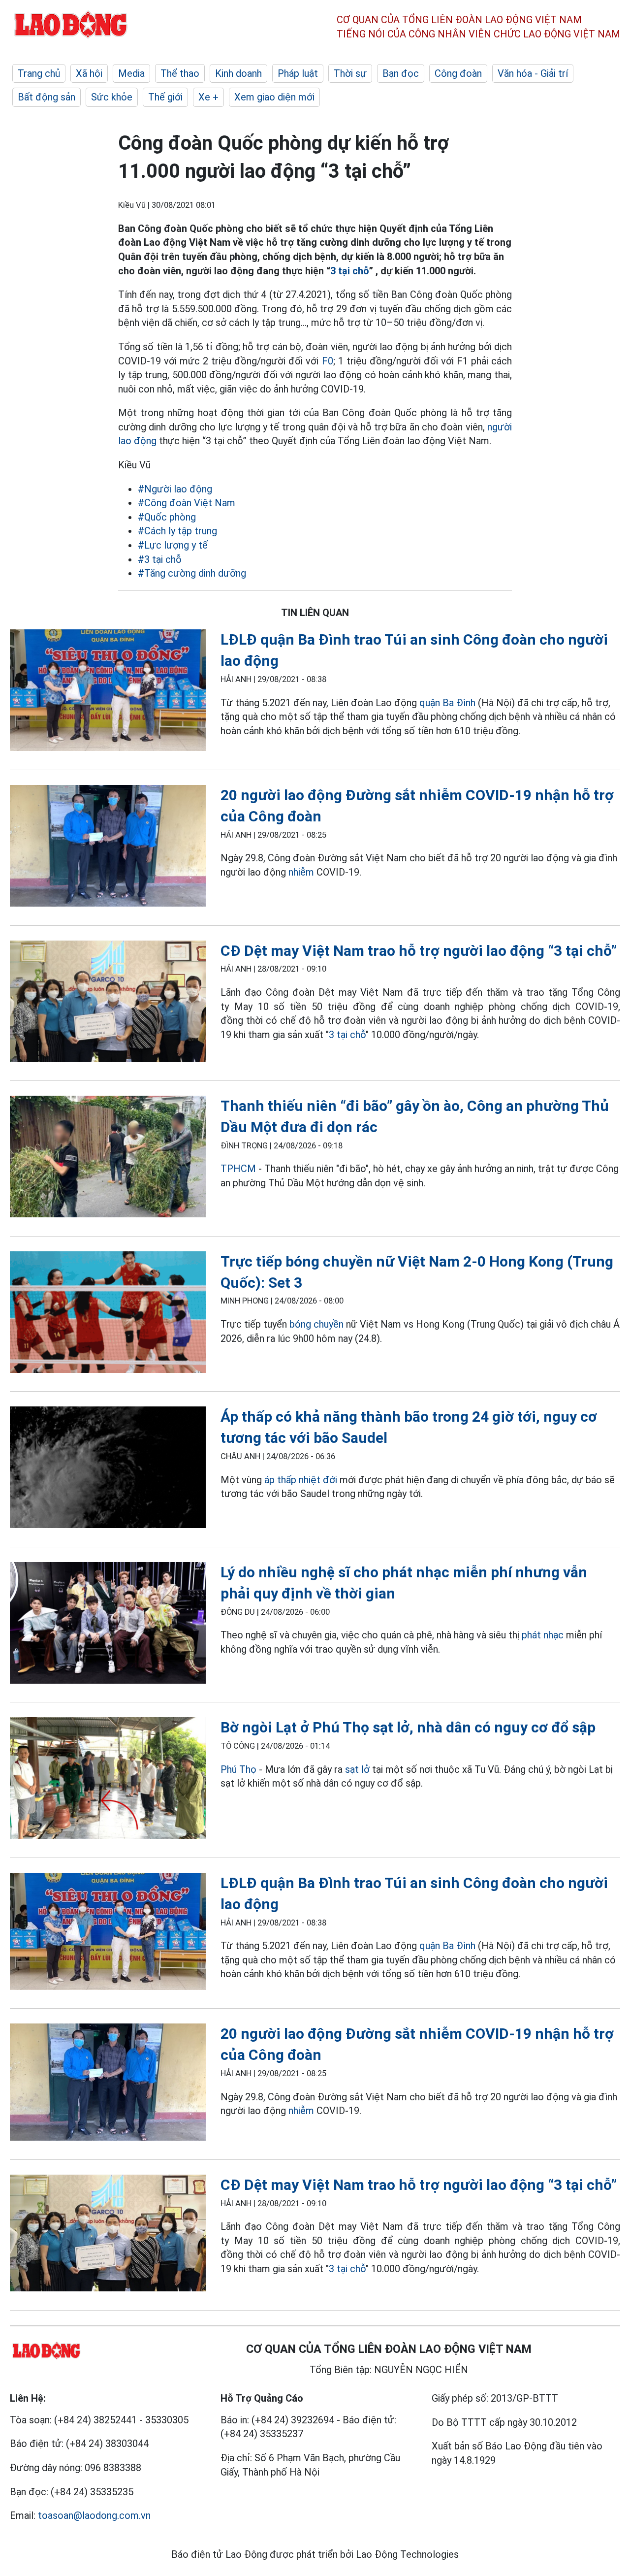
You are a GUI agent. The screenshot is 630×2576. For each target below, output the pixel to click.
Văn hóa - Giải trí (533, 73)
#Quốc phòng (167, 517)
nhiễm (301, 872)
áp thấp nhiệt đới (301, 1480)
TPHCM (238, 1169)
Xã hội (89, 73)
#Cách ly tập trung (177, 531)
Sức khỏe (112, 97)
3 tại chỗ (349, 271)
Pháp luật (298, 73)
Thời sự (350, 73)
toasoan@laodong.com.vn (94, 2515)
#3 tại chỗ (160, 559)
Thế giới (165, 97)
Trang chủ (39, 73)
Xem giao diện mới (274, 97)
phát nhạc (543, 1635)
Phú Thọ (238, 1769)
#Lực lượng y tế (173, 545)
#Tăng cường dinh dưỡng (192, 573)
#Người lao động (175, 489)
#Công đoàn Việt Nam (187, 503)
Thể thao (180, 73)
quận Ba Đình (447, 703)
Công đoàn (458, 73)
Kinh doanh (238, 73)
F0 (328, 361)
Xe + (208, 97)
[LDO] (108, 692)
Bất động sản (47, 97)
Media (131, 73)
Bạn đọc (401, 73)
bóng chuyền (316, 1324)
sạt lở (357, 1769)
